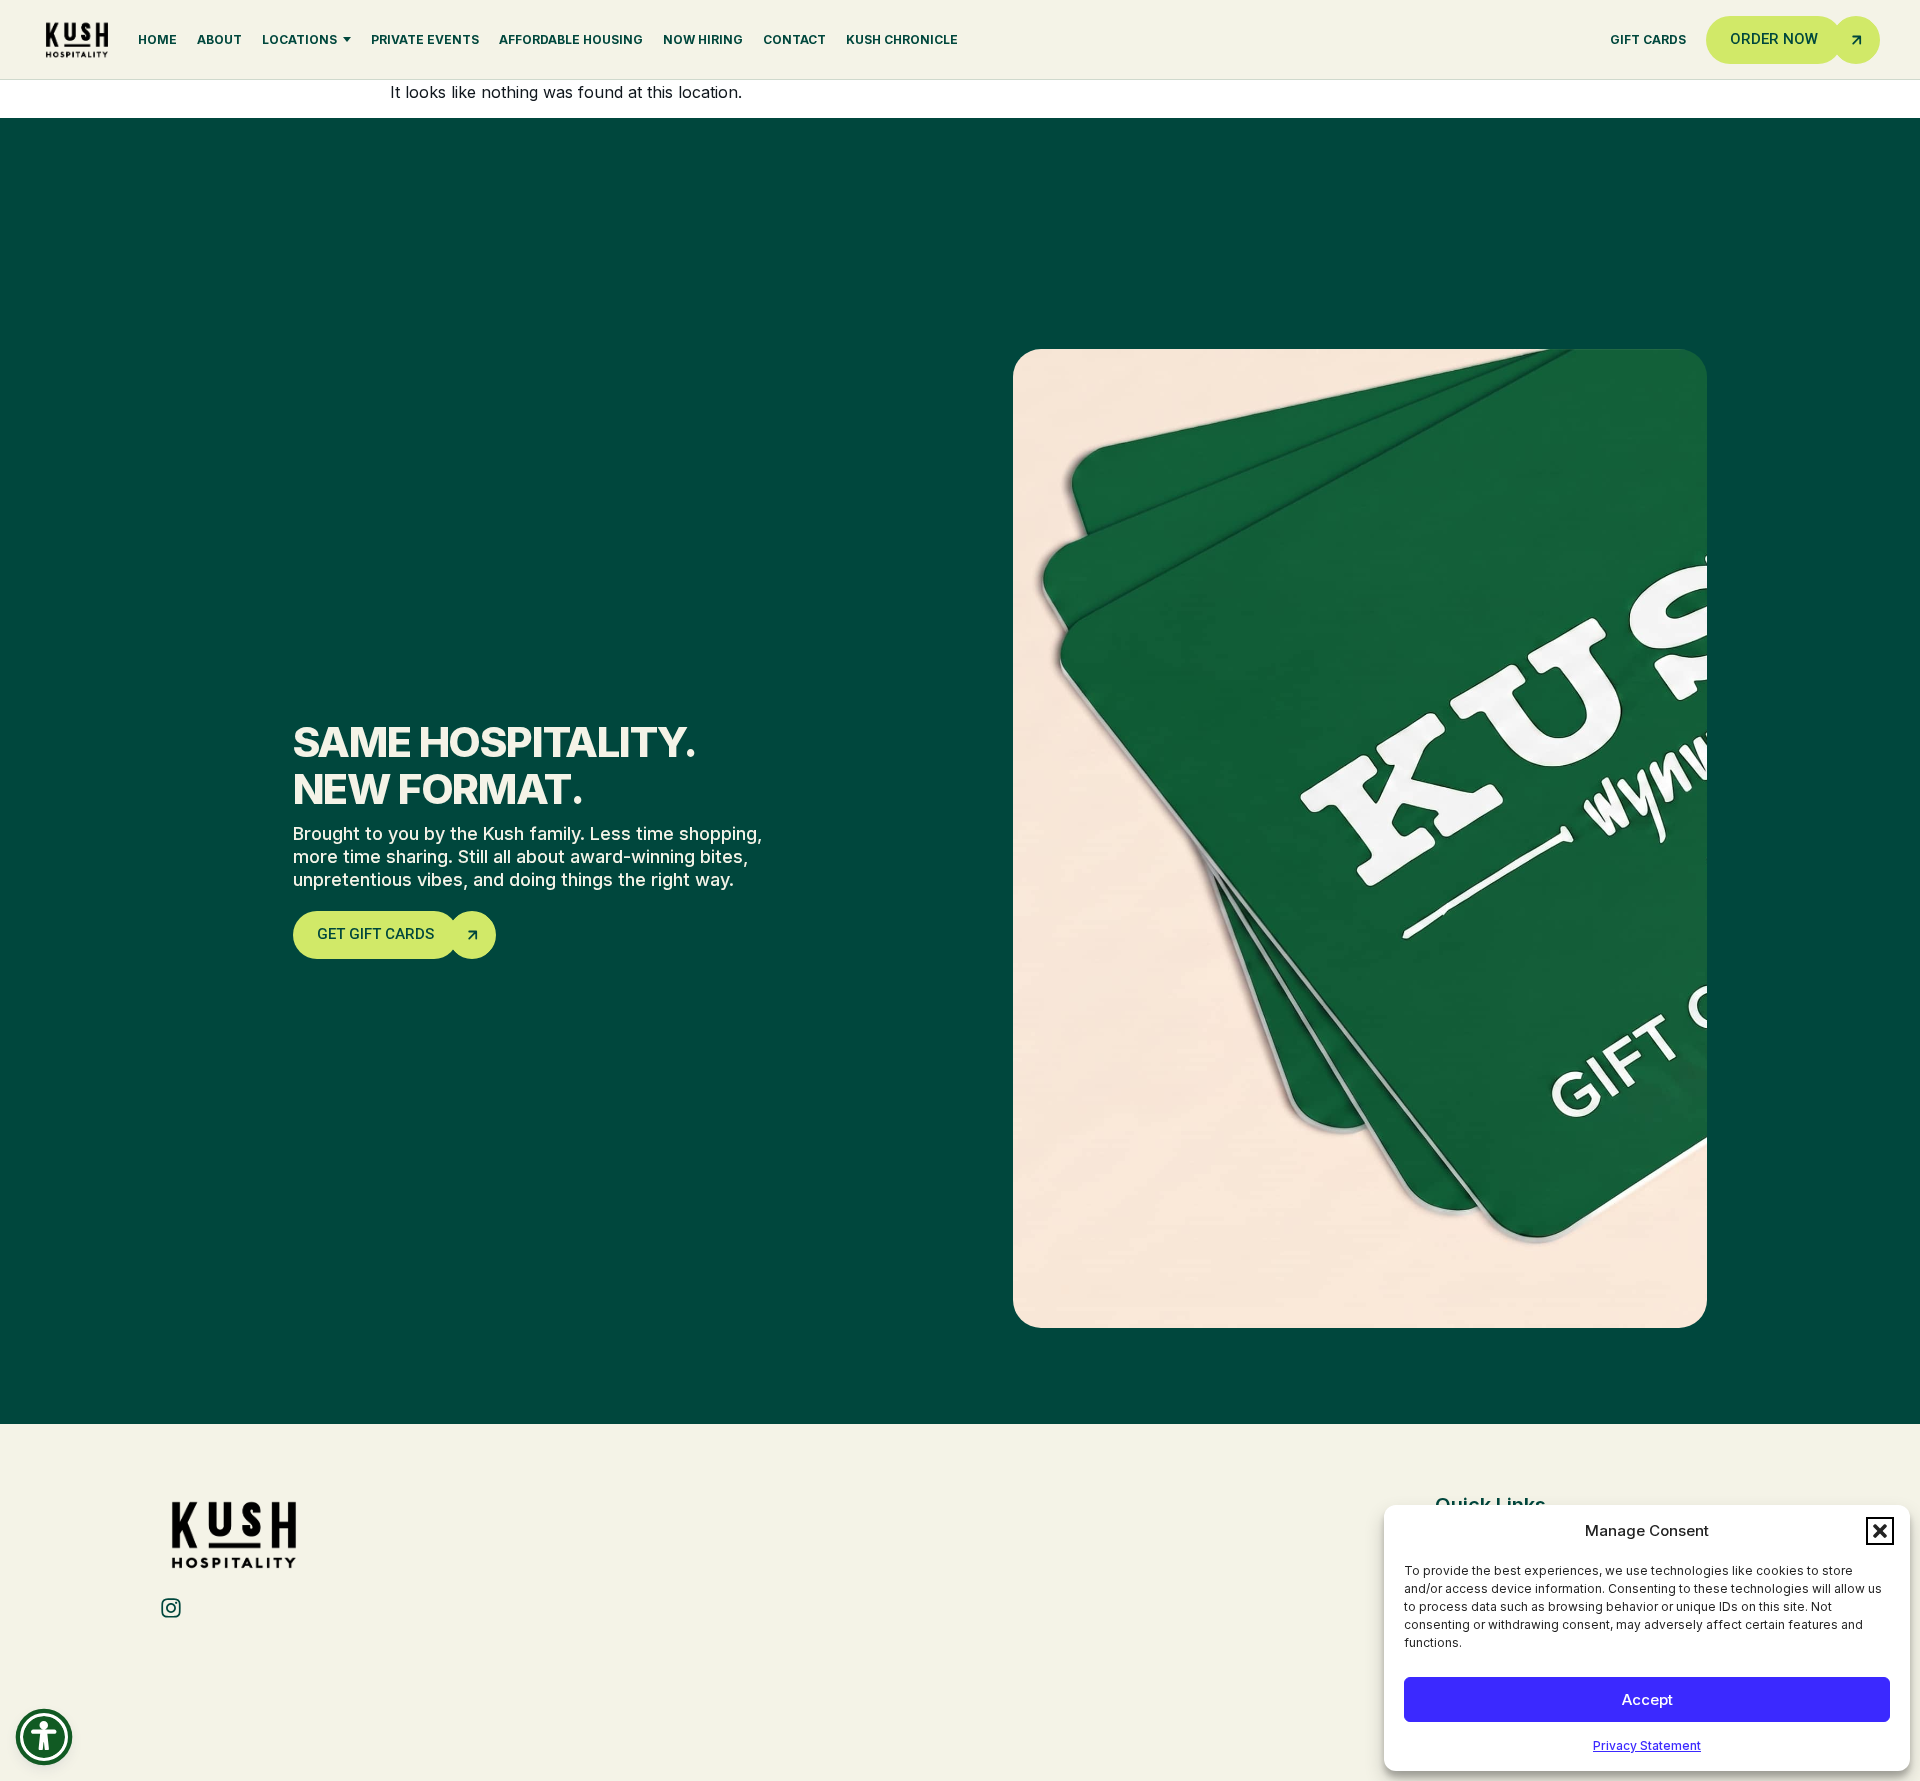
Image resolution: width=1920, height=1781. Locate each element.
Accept (1647, 1699)
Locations (299, 39)
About (219, 39)
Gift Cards (1648, 39)
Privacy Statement (1647, 1745)
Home (157, 39)
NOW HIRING (703, 39)
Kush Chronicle (902, 39)
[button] (1880, 1531)
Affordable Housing (571, 39)
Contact (794, 39)
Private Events (425, 39)
